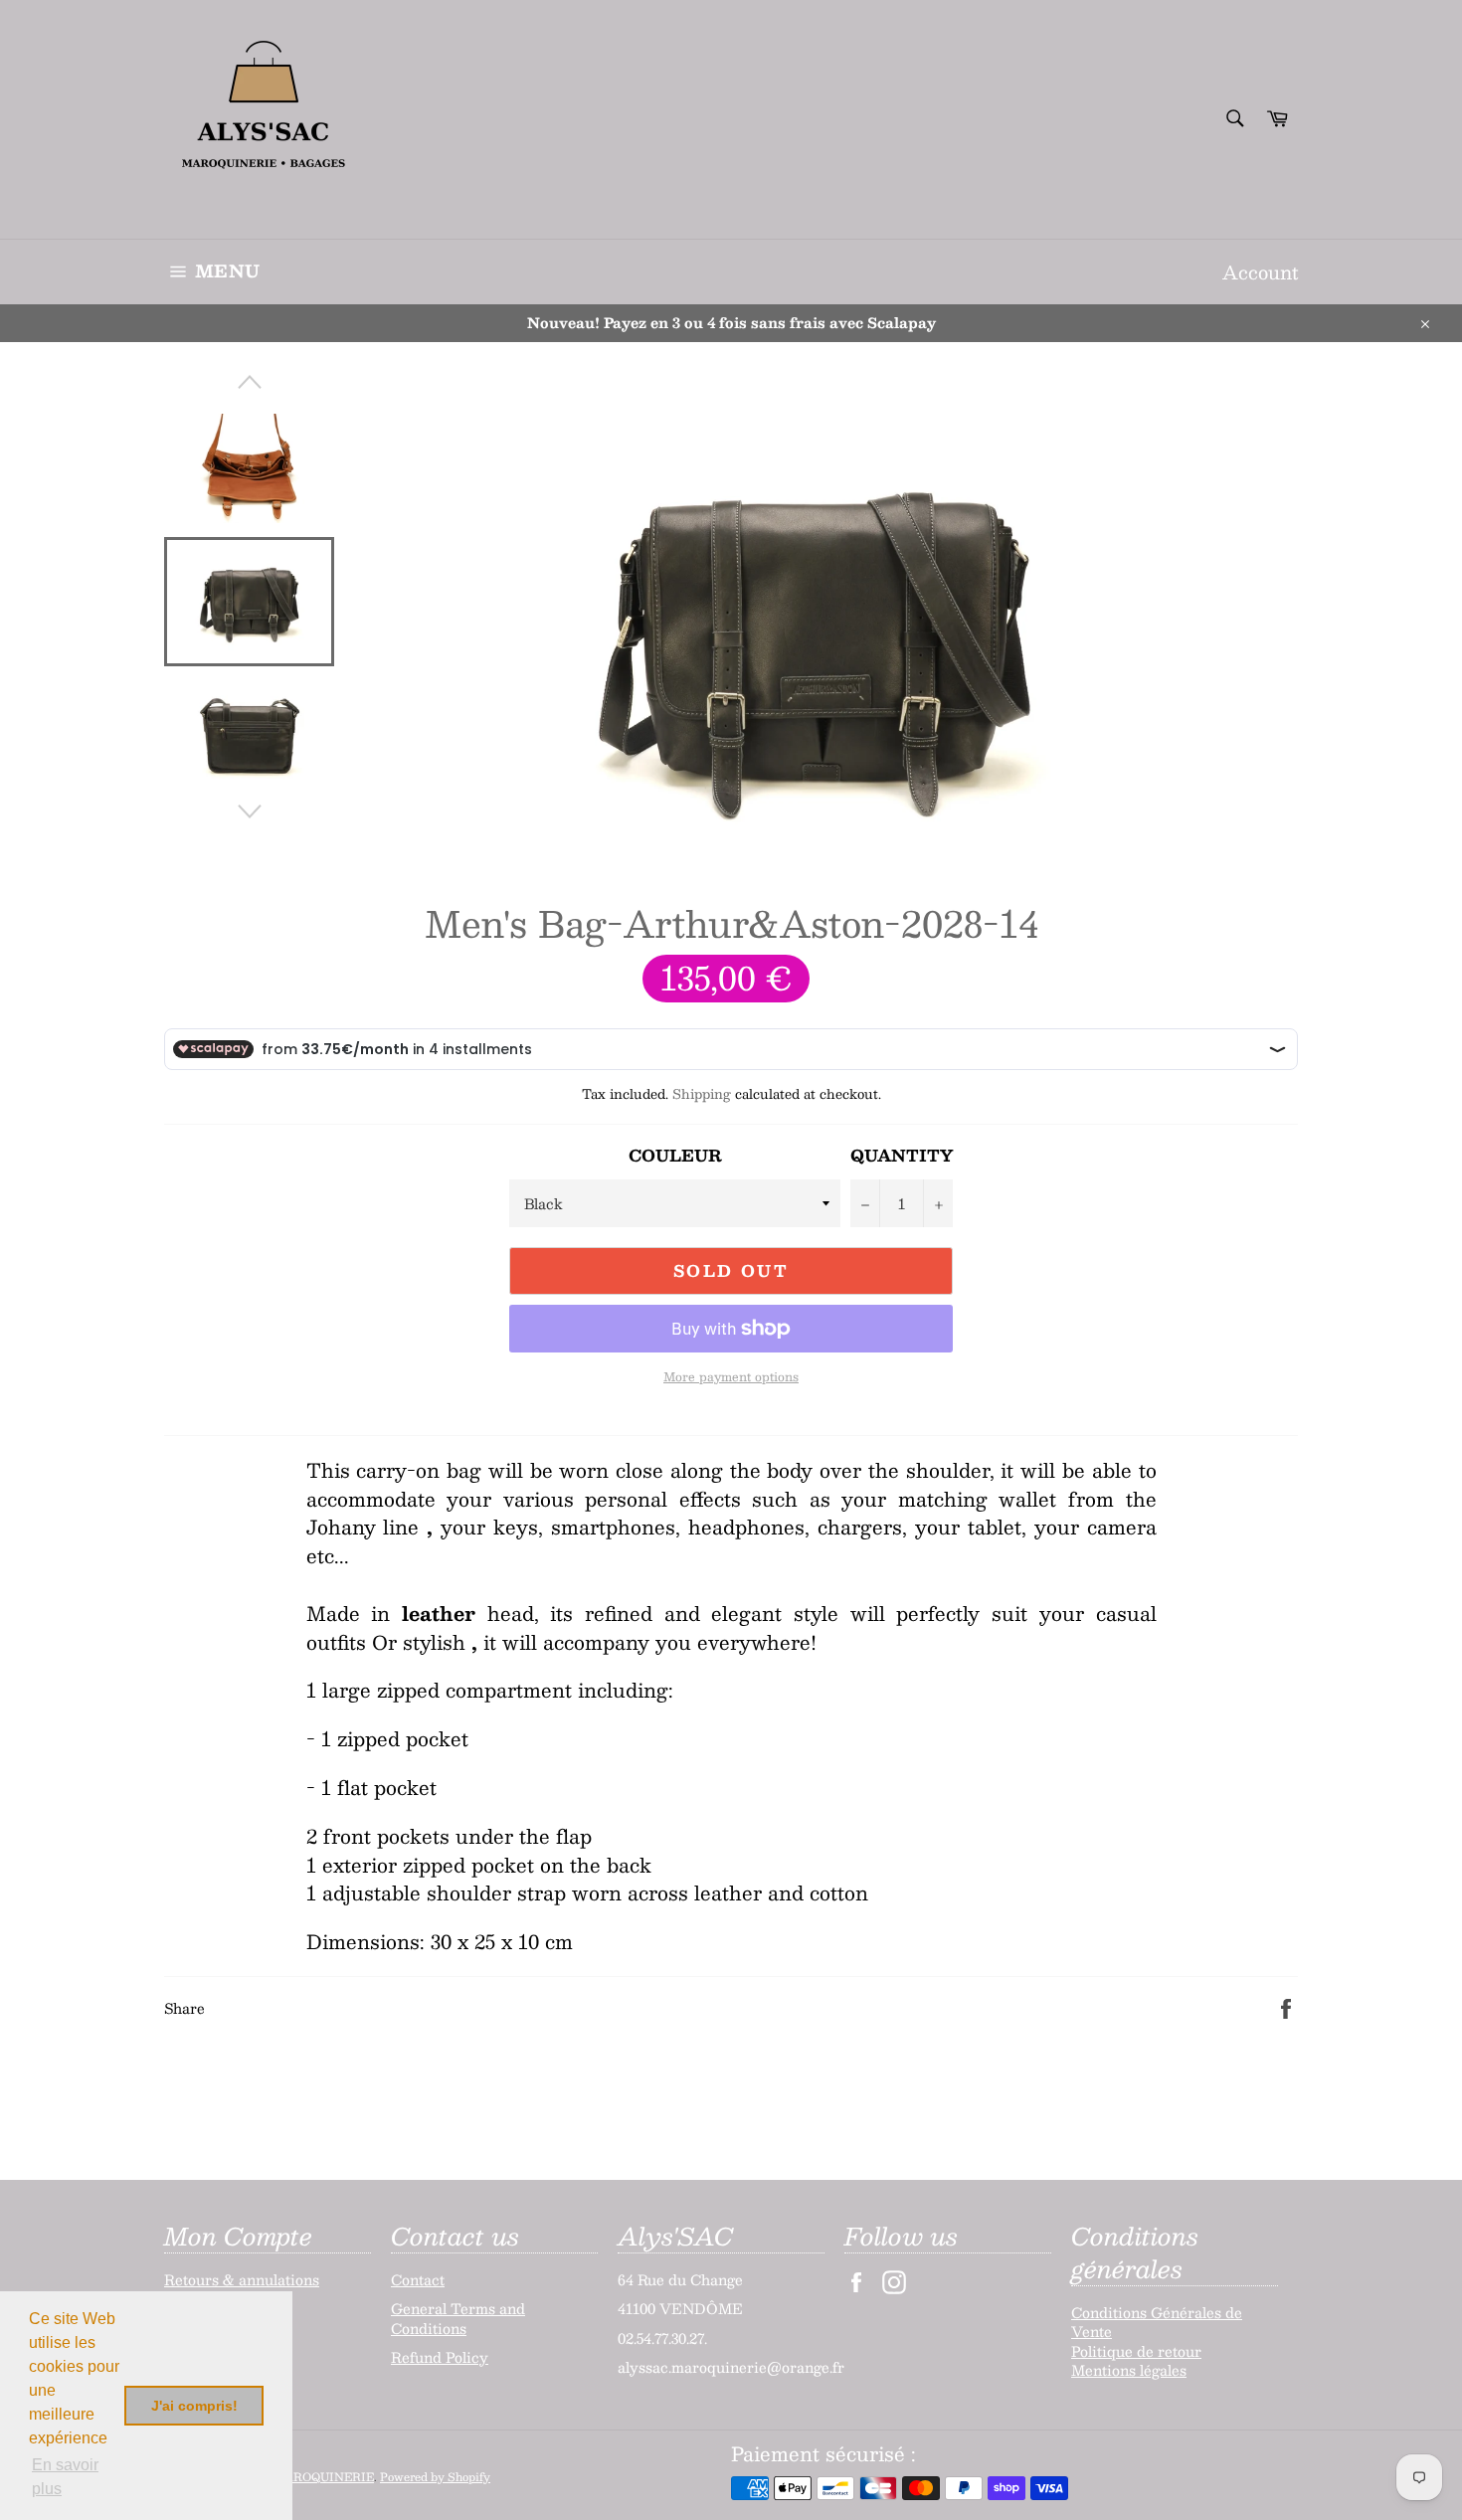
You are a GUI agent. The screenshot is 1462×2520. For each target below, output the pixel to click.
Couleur (675, 1156)
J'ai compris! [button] (194, 2406)
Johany (341, 1527)
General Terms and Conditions (458, 2318)
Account (1260, 272)
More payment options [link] (731, 1377)
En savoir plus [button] (65, 2477)
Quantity (902, 1156)
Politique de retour (1136, 2351)
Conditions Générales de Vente (1157, 2322)
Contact (418, 2279)
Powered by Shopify (435, 2477)
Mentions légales (1129, 2370)
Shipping (702, 1094)
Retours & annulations (242, 2279)
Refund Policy (440, 2357)
